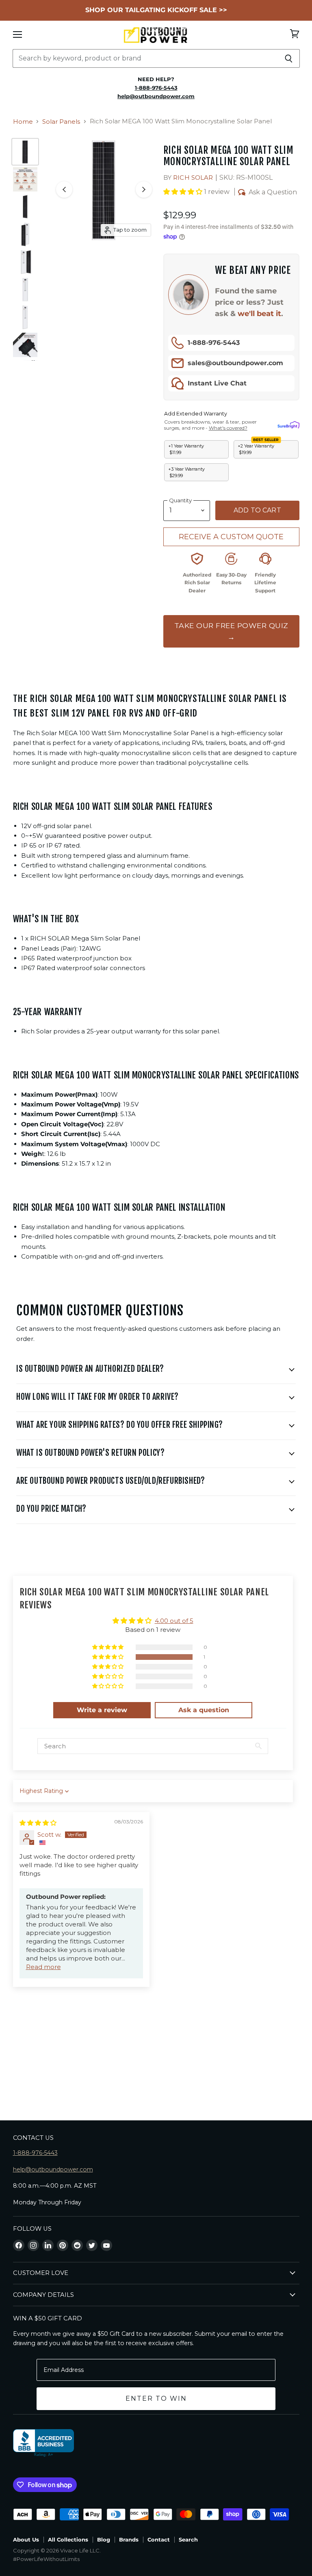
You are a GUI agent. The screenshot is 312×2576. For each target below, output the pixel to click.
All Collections (68, 2539)
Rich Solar (193, 178)
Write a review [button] (102, 1710)
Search (188, 2539)
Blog (104, 2539)
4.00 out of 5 (174, 1621)
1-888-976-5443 (214, 343)
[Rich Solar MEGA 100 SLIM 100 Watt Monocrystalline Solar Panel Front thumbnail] (25, 152)
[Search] (289, 58)
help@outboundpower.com (53, 2169)
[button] (184, 192)
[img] (38, 1823)
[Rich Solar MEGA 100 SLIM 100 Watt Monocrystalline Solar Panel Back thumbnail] (25, 317)
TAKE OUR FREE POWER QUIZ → (231, 631)
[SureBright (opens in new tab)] (288, 425)
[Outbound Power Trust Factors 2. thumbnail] (25, 179)
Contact (159, 2539)
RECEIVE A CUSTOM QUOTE (231, 537)
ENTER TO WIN (156, 2398)
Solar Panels (61, 122)
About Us (26, 2539)
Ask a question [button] (204, 1710)
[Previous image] (64, 189)
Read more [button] (43, 1967)
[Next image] (144, 189)
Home (23, 122)
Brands (129, 2539)
